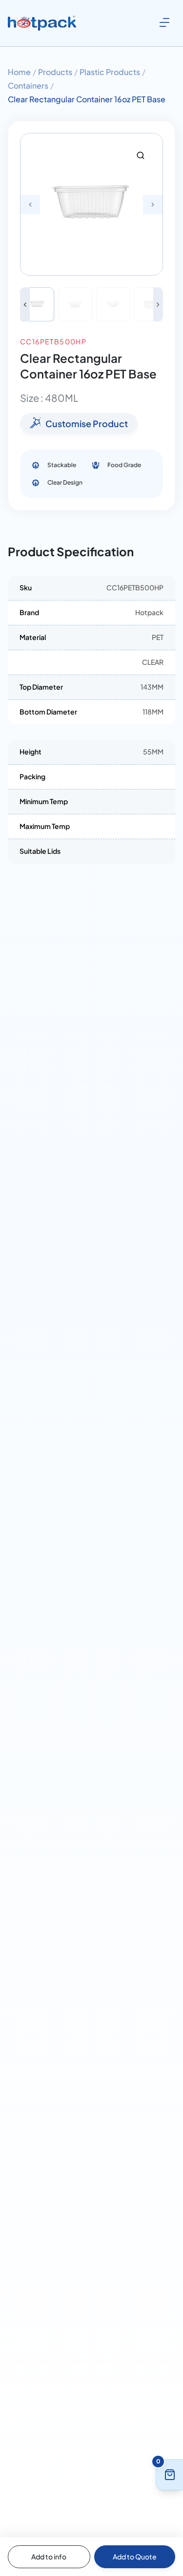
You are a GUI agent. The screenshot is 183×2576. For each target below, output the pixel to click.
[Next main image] (153, 205)
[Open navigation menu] (164, 22)
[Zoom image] (141, 155)
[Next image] (158, 304)
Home (19, 72)
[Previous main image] (30, 205)
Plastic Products (110, 72)
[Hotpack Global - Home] (42, 23)
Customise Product (87, 423)
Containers (28, 85)
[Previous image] (25, 304)
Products (55, 72)
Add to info (49, 2557)
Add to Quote (135, 2557)
